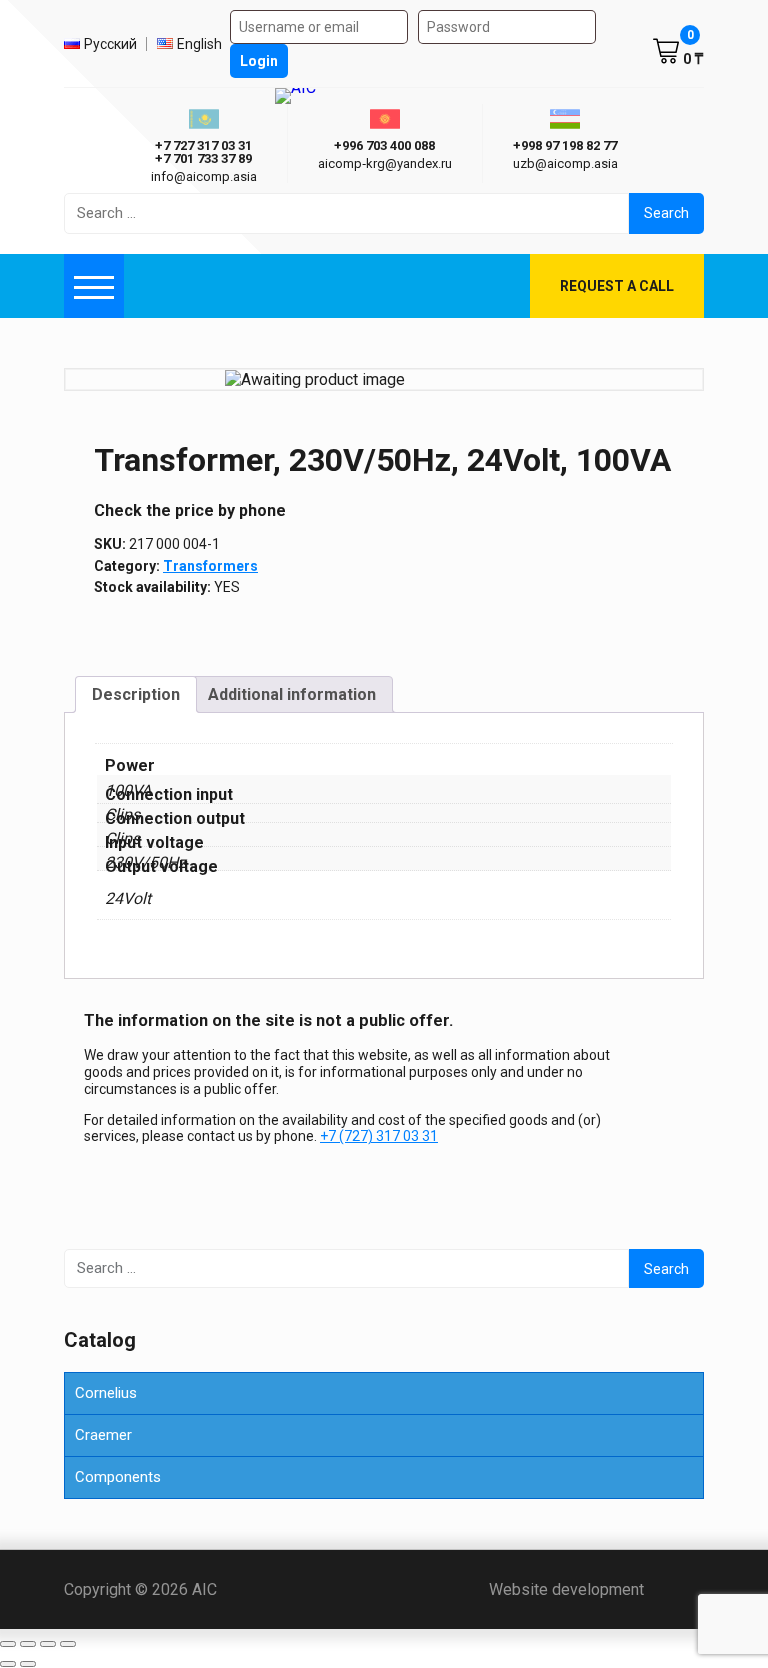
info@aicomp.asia (204, 176)
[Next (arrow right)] (28, 1664)
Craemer (103, 1435)
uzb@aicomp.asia (565, 163)
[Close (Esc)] (68, 1644)
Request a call (617, 286)
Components (118, 1477)
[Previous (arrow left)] (8, 1664)
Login (259, 61)
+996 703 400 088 (384, 145)
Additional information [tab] (292, 694)
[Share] (48, 1644)
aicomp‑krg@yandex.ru (385, 163)
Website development (596, 1589)
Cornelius (106, 1393)
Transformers (210, 566)
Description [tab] (136, 694)
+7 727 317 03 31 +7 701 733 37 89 (203, 152)
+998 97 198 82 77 (565, 145)
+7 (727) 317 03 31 (379, 1136)
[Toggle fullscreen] (28, 1644)
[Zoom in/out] (8, 1644)
